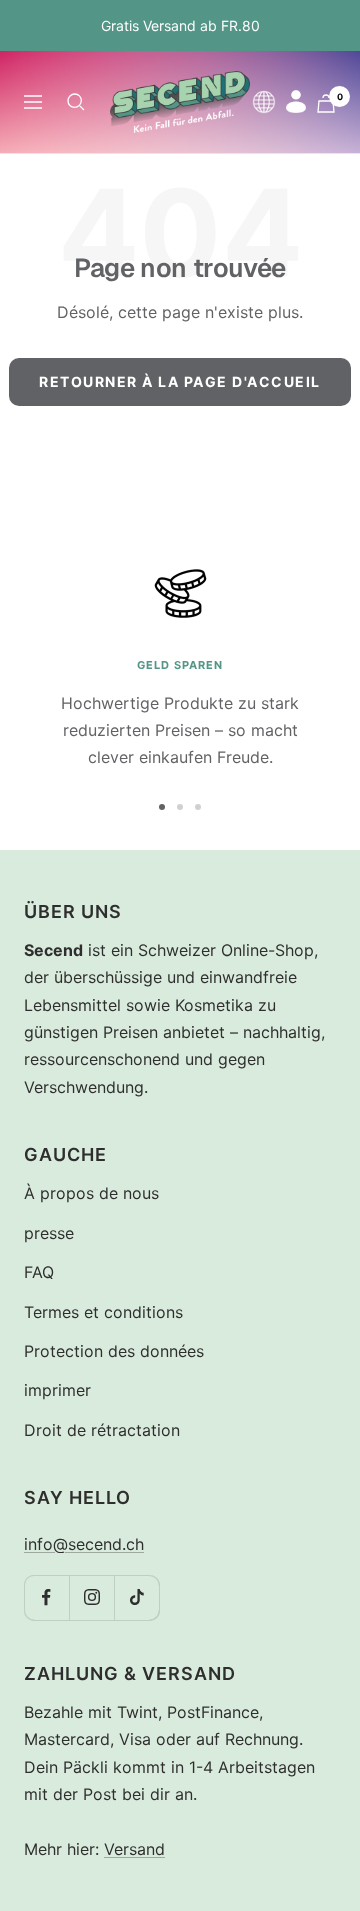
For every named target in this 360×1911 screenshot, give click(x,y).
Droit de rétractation (102, 1430)
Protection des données (114, 1351)
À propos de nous (91, 1193)
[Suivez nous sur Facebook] (46, 1597)
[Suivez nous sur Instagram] (91, 1597)
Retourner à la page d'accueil (180, 381)
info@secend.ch (84, 1544)
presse (49, 1233)
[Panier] (326, 103)
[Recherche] (76, 102)
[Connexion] (296, 101)
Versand (134, 1849)
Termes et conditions (103, 1312)
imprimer (57, 1390)
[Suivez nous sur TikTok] (136, 1597)
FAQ (39, 1272)
